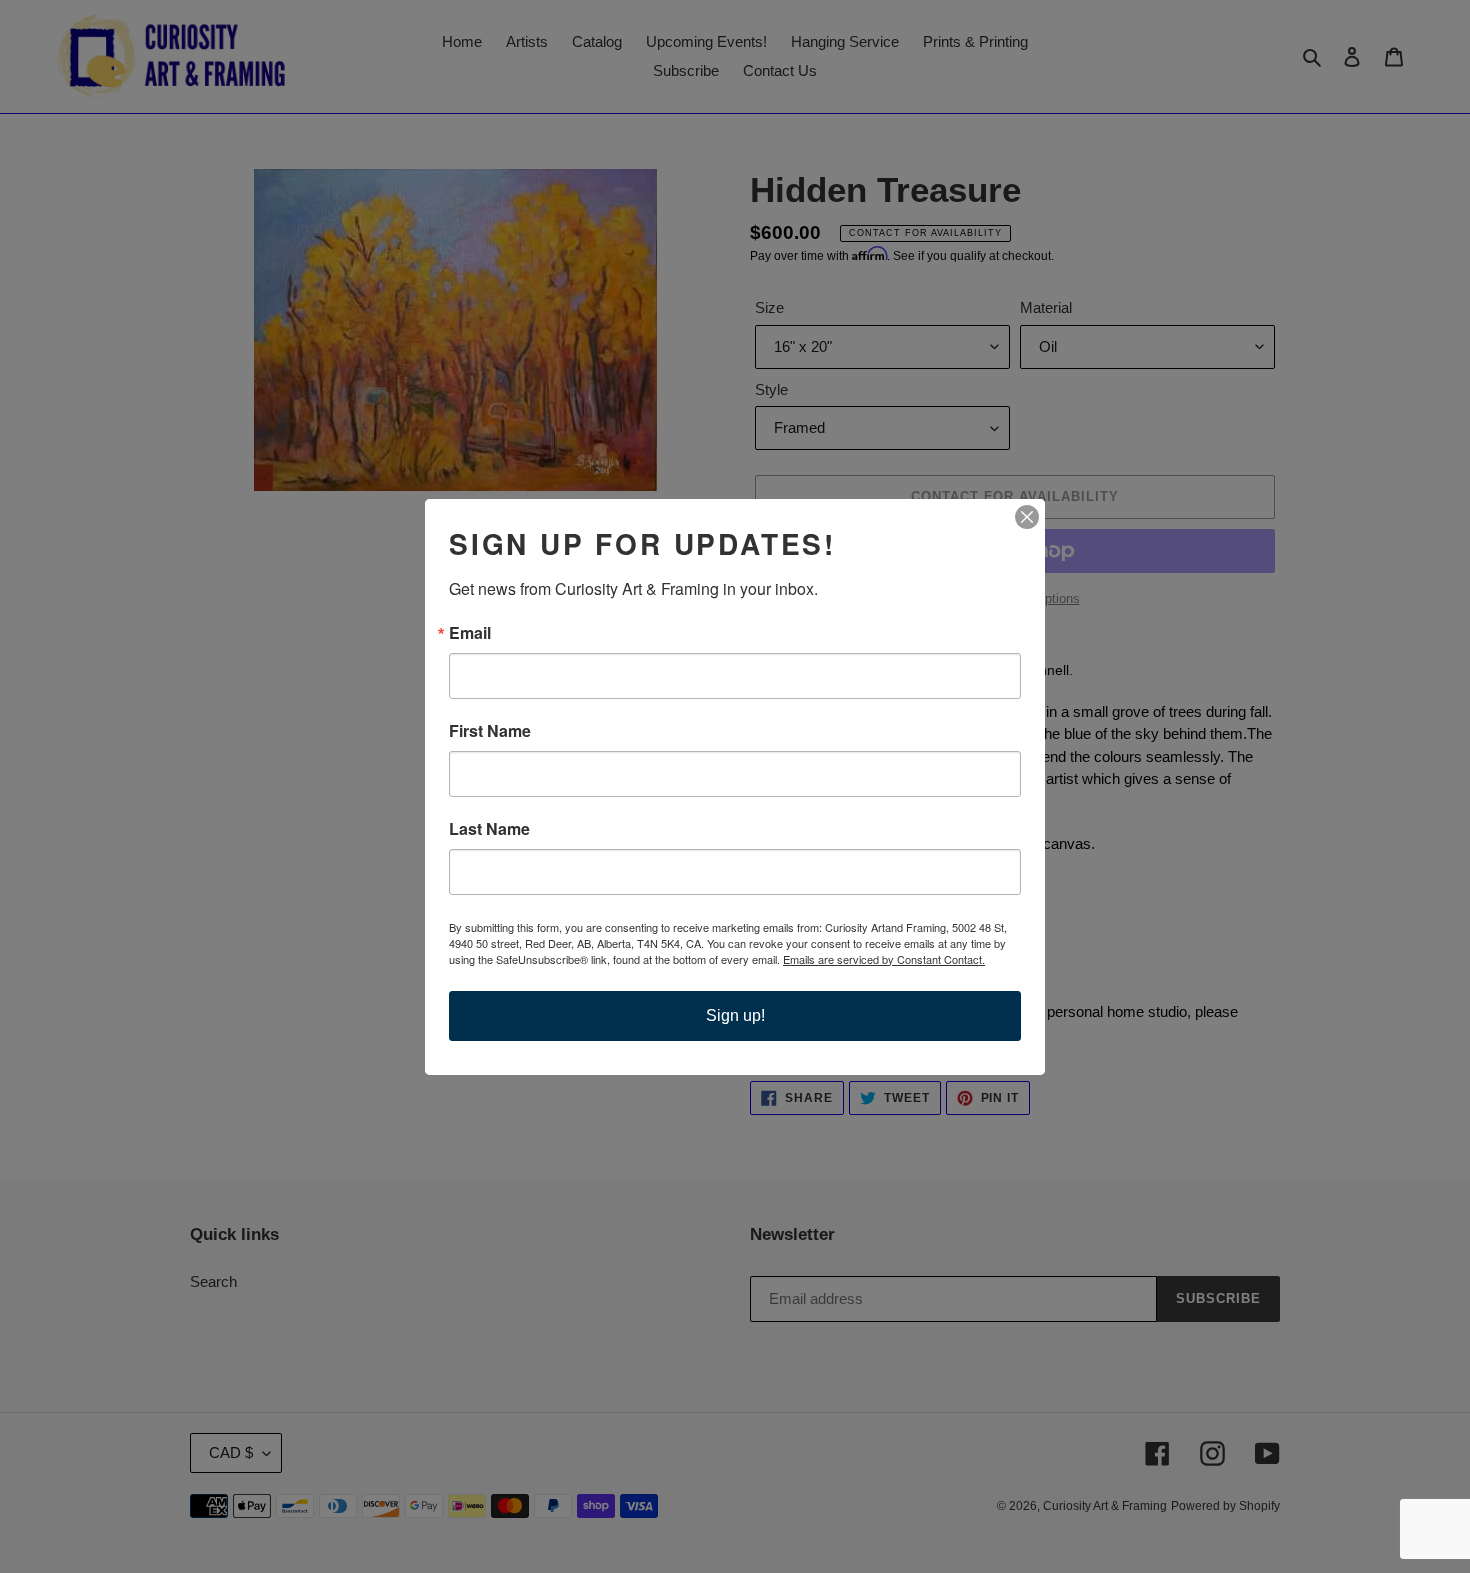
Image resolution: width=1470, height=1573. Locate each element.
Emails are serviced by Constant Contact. (884, 959)
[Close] (1027, 517)
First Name (490, 731)
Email (470, 633)
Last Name (489, 829)
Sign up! (735, 1015)
